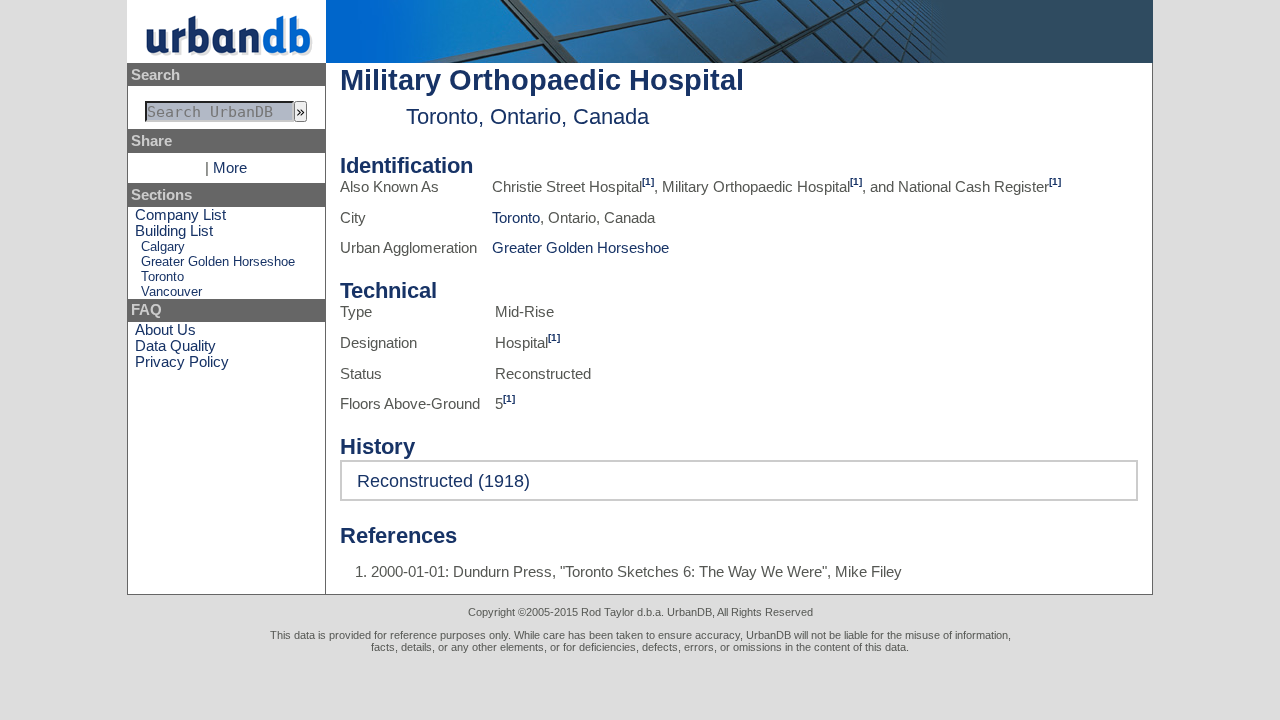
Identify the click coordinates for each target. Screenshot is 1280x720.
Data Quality (175, 346)
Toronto (162, 276)
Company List (180, 215)
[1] (648, 181)
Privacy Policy (182, 362)
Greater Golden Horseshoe (218, 261)
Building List (174, 231)
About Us (165, 330)
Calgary (163, 246)
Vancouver (171, 291)
